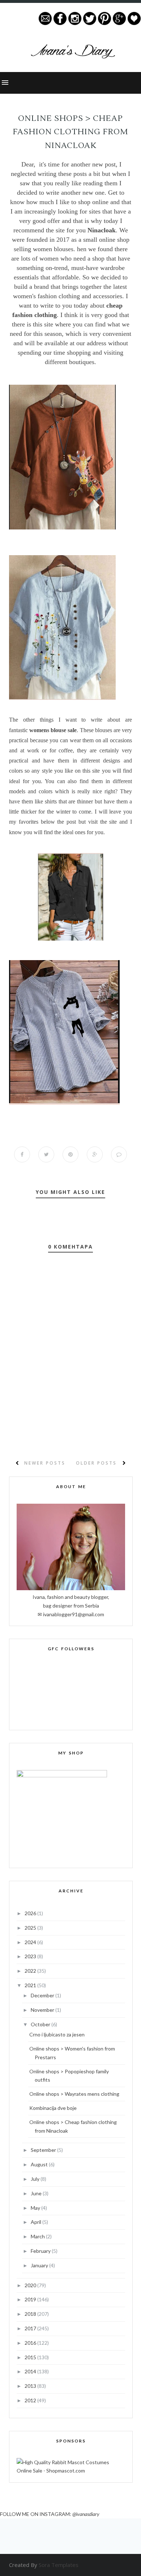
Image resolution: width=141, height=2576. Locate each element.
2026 (31, 1913)
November (43, 2010)
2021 (31, 1985)
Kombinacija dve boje (53, 2108)
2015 (31, 2357)
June (37, 2193)
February (41, 2251)
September (44, 2150)
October (41, 2024)
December (43, 1995)
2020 (31, 2285)
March (38, 2236)
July (36, 2179)
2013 (31, 2386)
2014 (31, 2371)
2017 (31, 2328)
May (36, 2208)
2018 (31, 2314)
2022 (31, 1971)
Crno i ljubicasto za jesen (57, 2034)
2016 (31, 2343)
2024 (31, 1942)
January (40, 2265)
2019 (31, 2299)
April (37, 2222)
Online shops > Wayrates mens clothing (74, 2094)
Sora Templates (59, 2565)
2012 (31, 2400)
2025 (31, 1928)
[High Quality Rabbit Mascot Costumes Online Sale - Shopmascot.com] (71, 2471)
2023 (31, 1956)
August (40, 2164)
